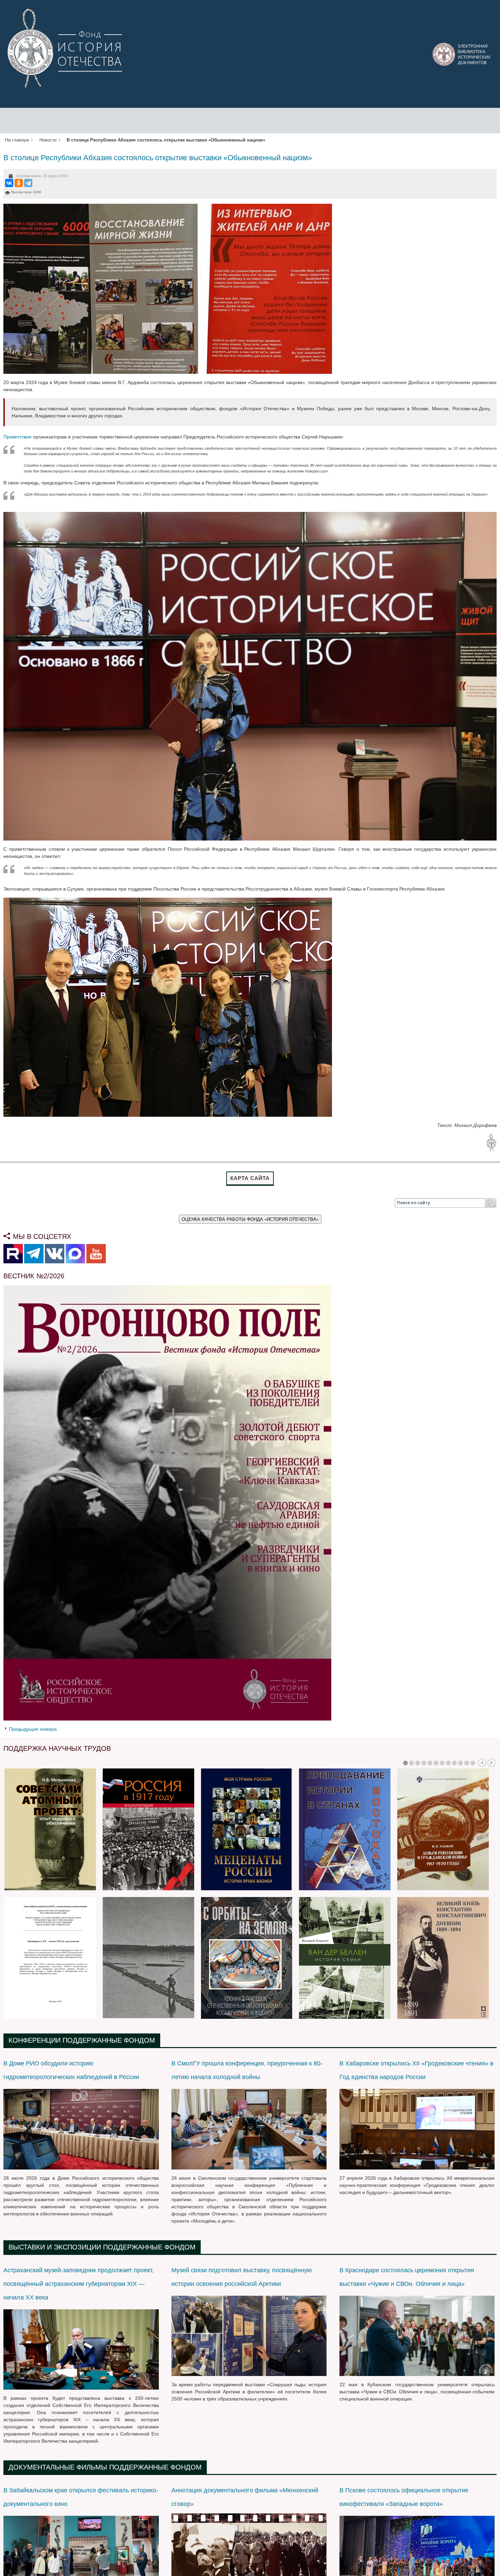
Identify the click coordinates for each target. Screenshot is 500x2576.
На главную (17, 140)
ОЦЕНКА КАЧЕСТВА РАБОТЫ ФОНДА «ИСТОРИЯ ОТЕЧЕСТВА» (250, 1219)
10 (461, 1763)
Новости (48, 140)
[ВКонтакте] (9, 183)
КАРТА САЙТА (250, 1178)
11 (467, 1763)
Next (491, 1763)
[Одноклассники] (19, 183)
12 (473, 1763)
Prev (482, 1763)
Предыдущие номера (33, 1729)
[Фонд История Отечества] (66, 48)
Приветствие (18, 437)
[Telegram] (28, 183)
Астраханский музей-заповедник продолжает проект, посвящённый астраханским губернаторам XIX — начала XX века (79, 2284)
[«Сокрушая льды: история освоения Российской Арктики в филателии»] (249, 2336)
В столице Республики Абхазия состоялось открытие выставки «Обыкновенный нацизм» (158, 158)
